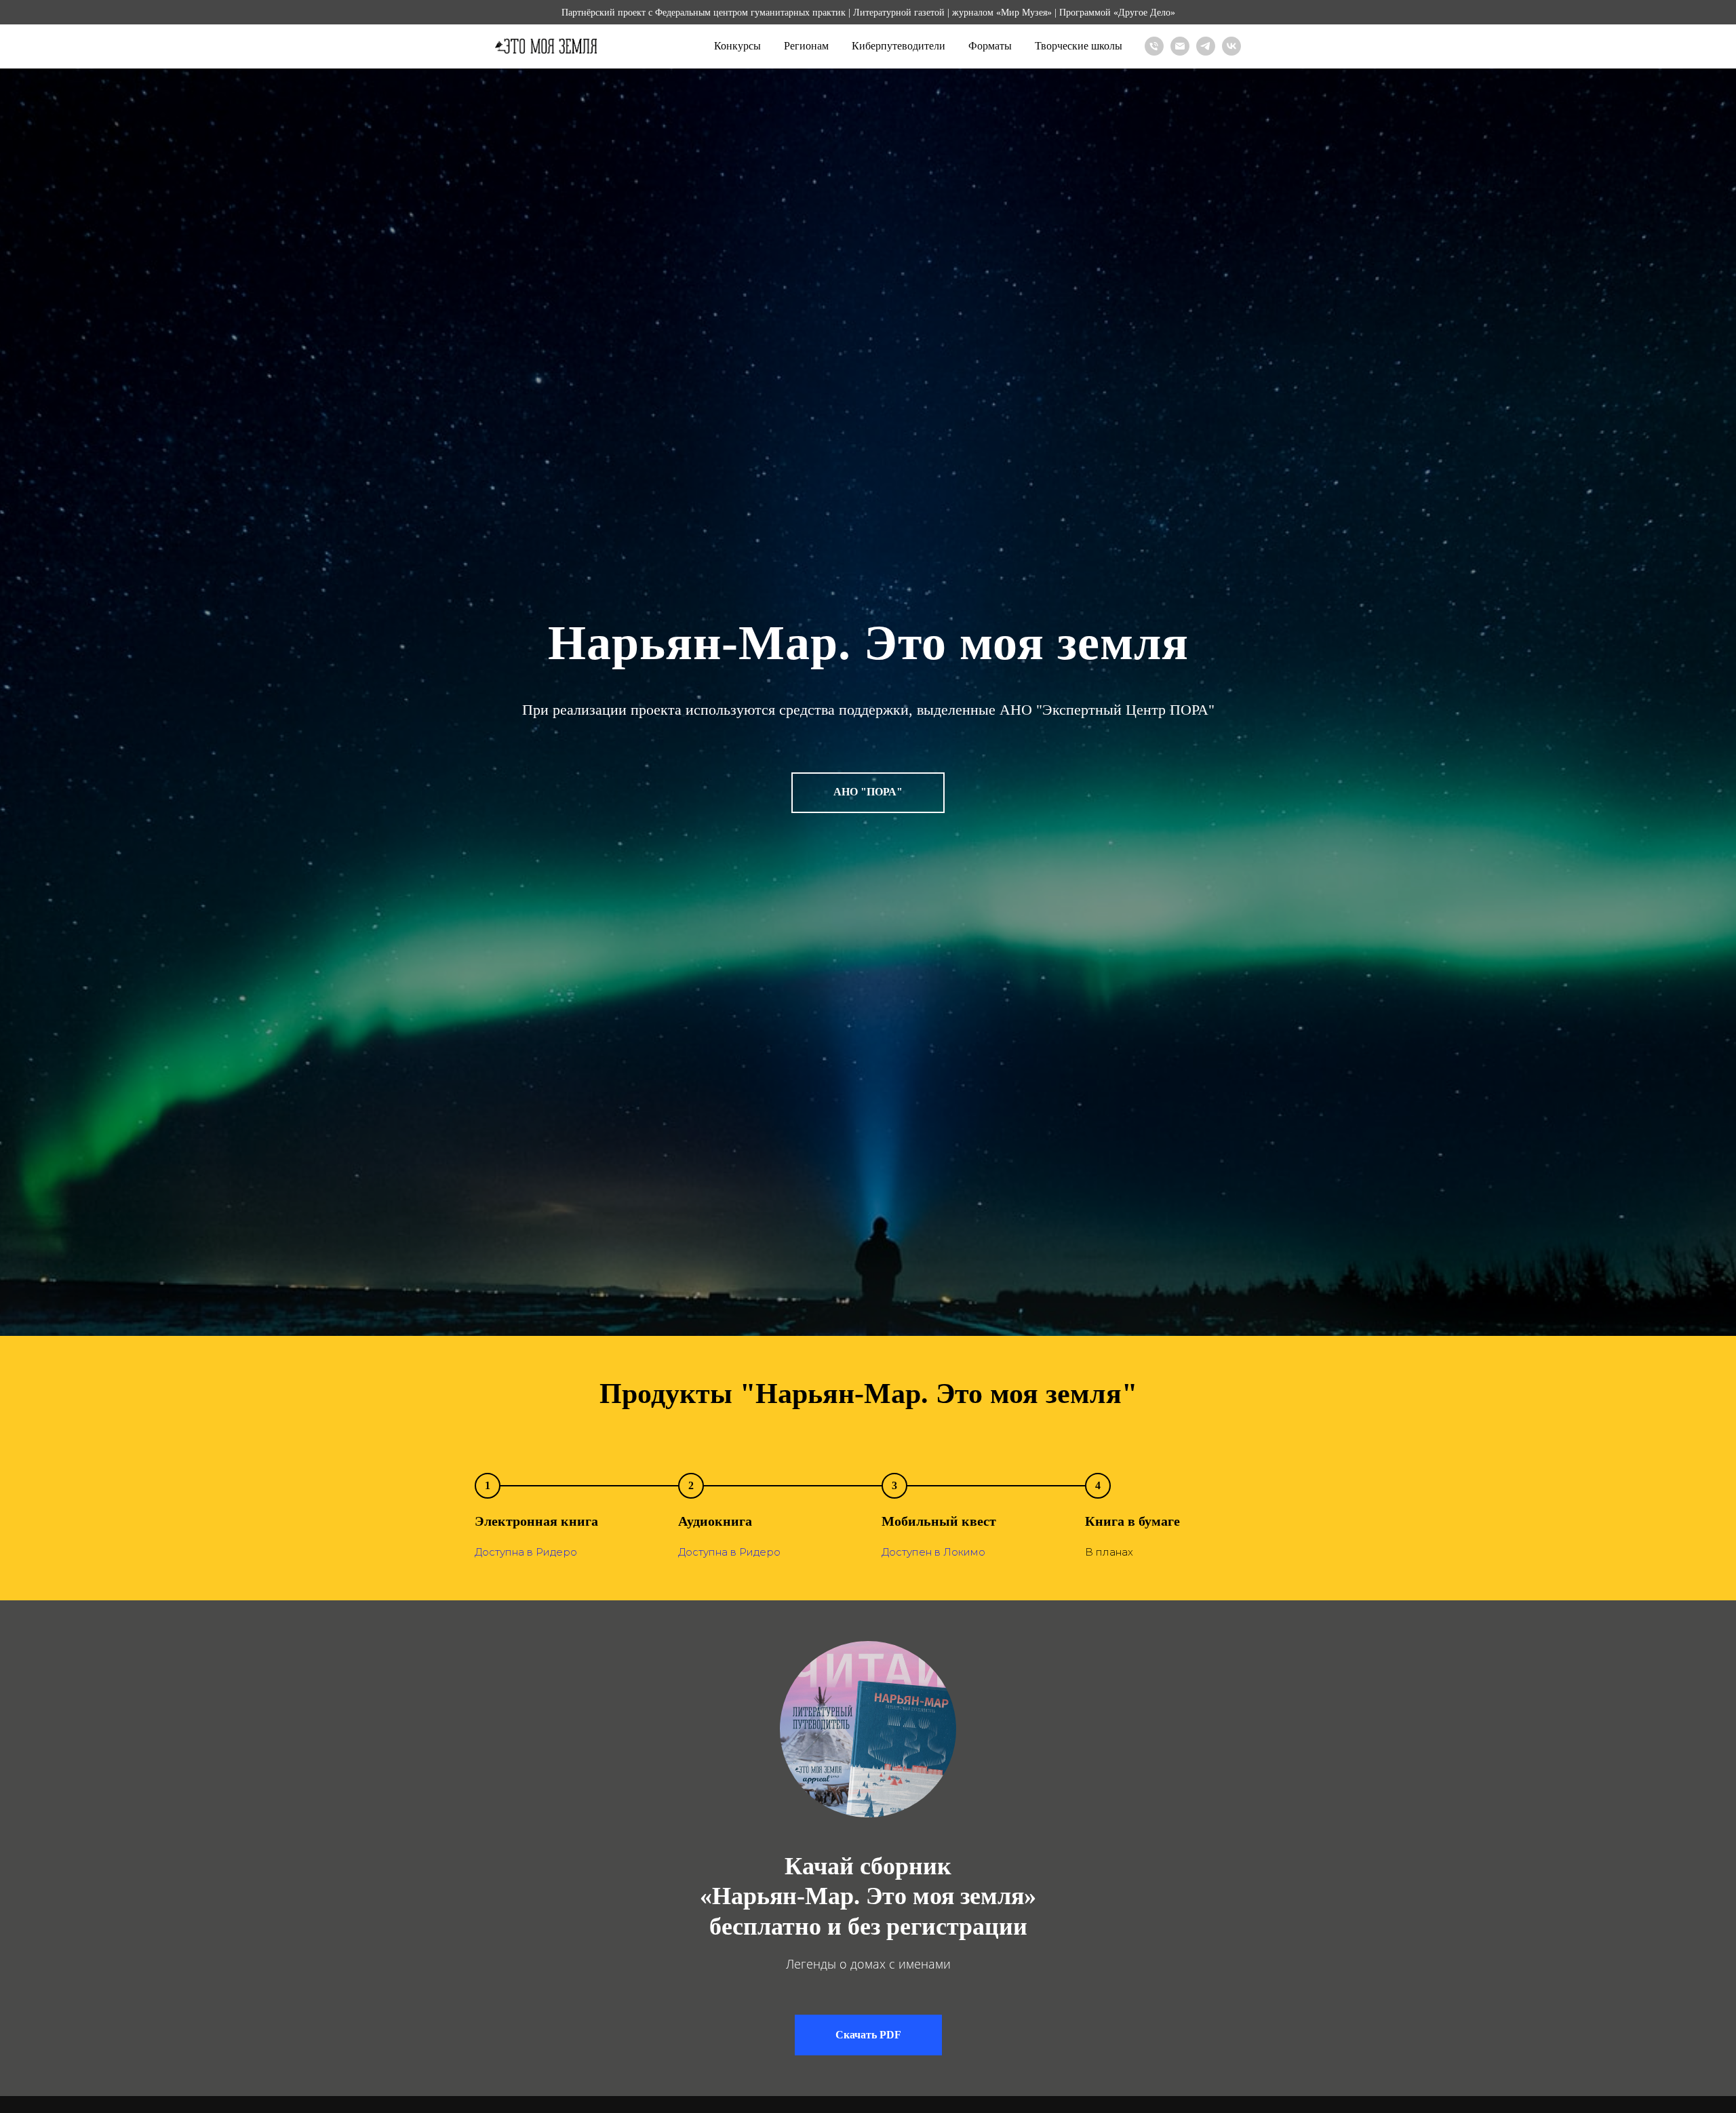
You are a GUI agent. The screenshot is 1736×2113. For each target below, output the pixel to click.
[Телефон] (1154, 46)
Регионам (806, 46)
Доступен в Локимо (933, 1552)
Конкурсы (737, 46)
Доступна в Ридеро (526, 1552)
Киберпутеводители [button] (899, 46)
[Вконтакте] (1231, 46)
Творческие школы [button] (1079, 46)
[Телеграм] (1206, 46)
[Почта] (1180, 46)
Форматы (990, 46)
